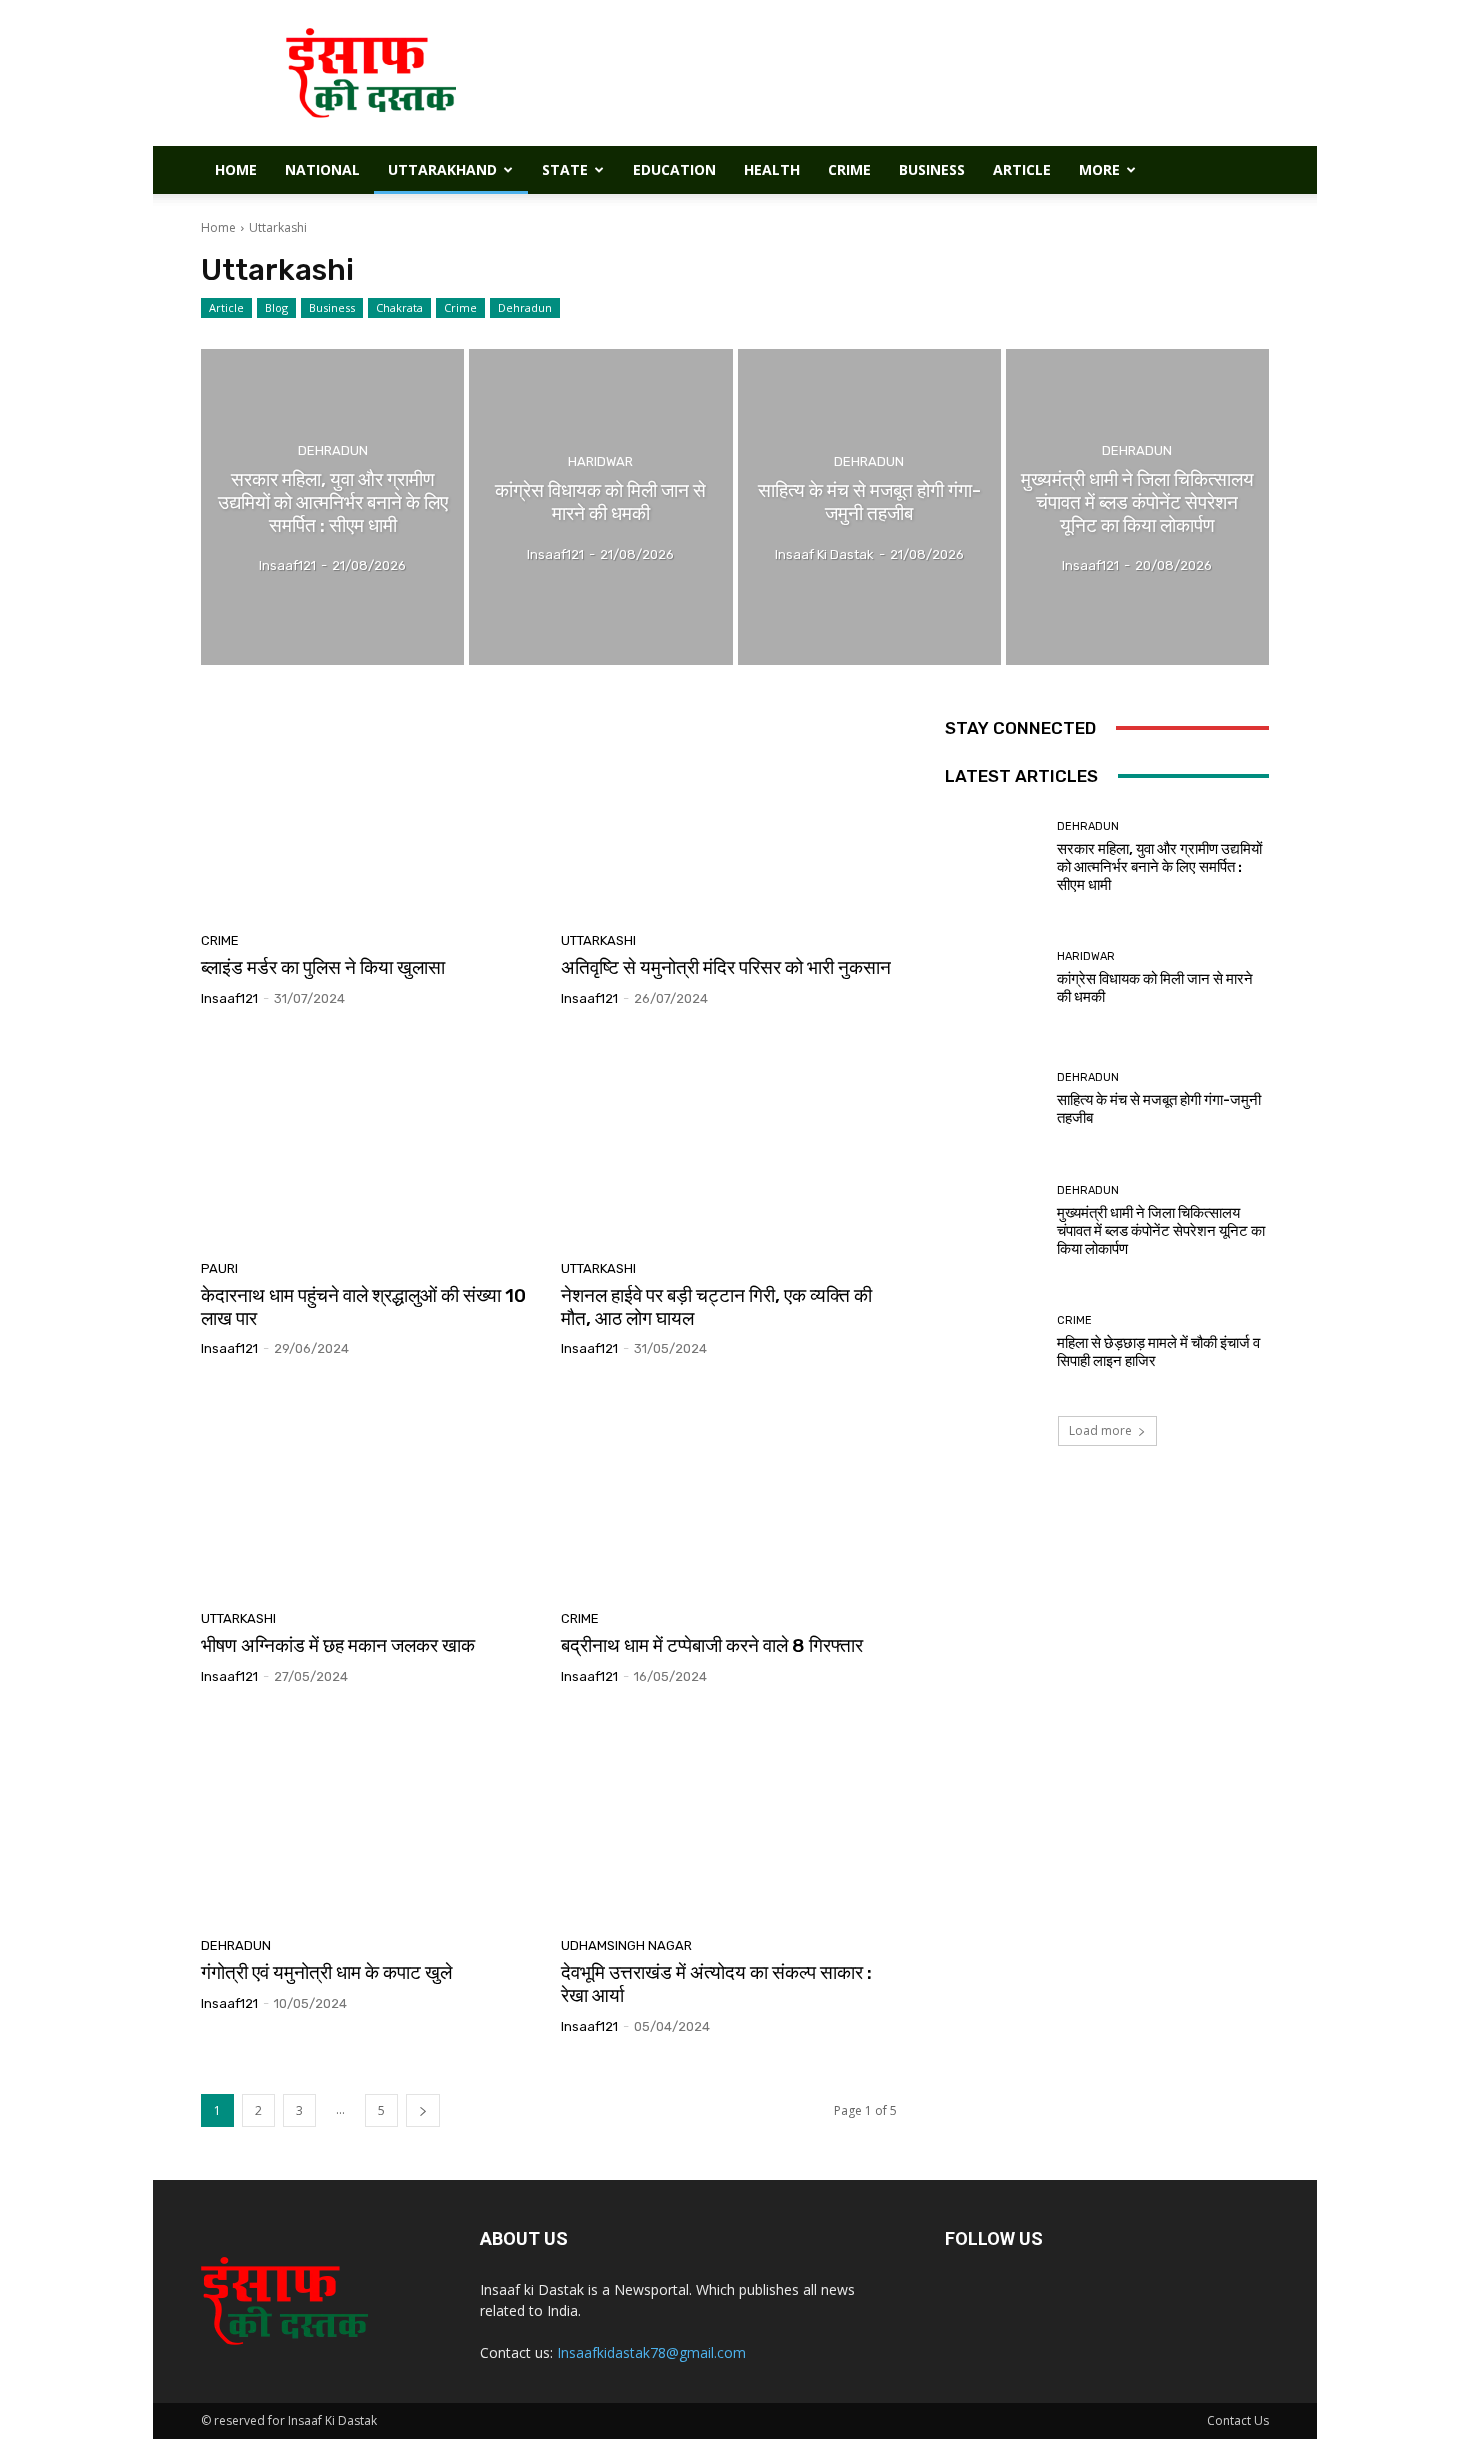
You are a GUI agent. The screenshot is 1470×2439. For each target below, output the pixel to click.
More (1099, 169)
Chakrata (399, 307)
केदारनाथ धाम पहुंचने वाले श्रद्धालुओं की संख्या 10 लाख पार (363, 1307)
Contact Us (1238, 2420)
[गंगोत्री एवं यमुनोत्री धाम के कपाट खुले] (369, 1819)
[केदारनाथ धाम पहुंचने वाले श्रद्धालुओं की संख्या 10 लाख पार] (369, 1141)
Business (932, 169)
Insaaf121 (229, 998)
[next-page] (423, 2110)
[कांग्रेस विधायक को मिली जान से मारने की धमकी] (600, 507)
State (565, 169)
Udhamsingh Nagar (626, 1945)
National (322, 169)
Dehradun (525, 307)
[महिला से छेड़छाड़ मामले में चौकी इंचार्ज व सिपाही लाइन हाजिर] (993, 1342)
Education (674, 169)
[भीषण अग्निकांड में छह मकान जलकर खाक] (369, 1491)
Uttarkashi (598, 940)
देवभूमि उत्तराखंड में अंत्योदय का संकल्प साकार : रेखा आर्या (716, 1984)
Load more (1100, 1430)
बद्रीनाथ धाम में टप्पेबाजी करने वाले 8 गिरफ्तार (712, 1645)
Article (1022, 169)
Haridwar (600, 461)
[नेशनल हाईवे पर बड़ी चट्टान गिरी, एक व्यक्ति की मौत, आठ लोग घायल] (729, 1141)
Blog (276, 307)
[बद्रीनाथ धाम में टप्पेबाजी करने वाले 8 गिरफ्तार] (729, 1491)
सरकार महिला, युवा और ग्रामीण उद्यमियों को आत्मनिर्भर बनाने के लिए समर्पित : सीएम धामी (1159, 867)
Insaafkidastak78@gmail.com (651, 2352)
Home (236, 169)
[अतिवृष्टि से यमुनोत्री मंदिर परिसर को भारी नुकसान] (729, 814)
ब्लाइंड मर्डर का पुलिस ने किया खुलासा (323, 967)
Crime (849, 169)
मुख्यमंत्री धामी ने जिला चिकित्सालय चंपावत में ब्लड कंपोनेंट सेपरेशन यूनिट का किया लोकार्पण (1161, 1231)
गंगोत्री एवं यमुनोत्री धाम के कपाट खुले (326, 1972)
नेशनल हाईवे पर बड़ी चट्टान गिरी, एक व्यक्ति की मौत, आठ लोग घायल (716, 1307)
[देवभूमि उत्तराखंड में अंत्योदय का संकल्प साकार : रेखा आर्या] (729, 1819)
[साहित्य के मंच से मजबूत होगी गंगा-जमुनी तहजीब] (869, 507)
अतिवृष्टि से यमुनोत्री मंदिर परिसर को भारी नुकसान (726, 967)
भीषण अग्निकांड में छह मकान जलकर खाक (338, 1645)
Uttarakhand (442, 169)
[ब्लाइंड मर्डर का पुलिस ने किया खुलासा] (369, 814)
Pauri (219, 1268)
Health (772, 169)
